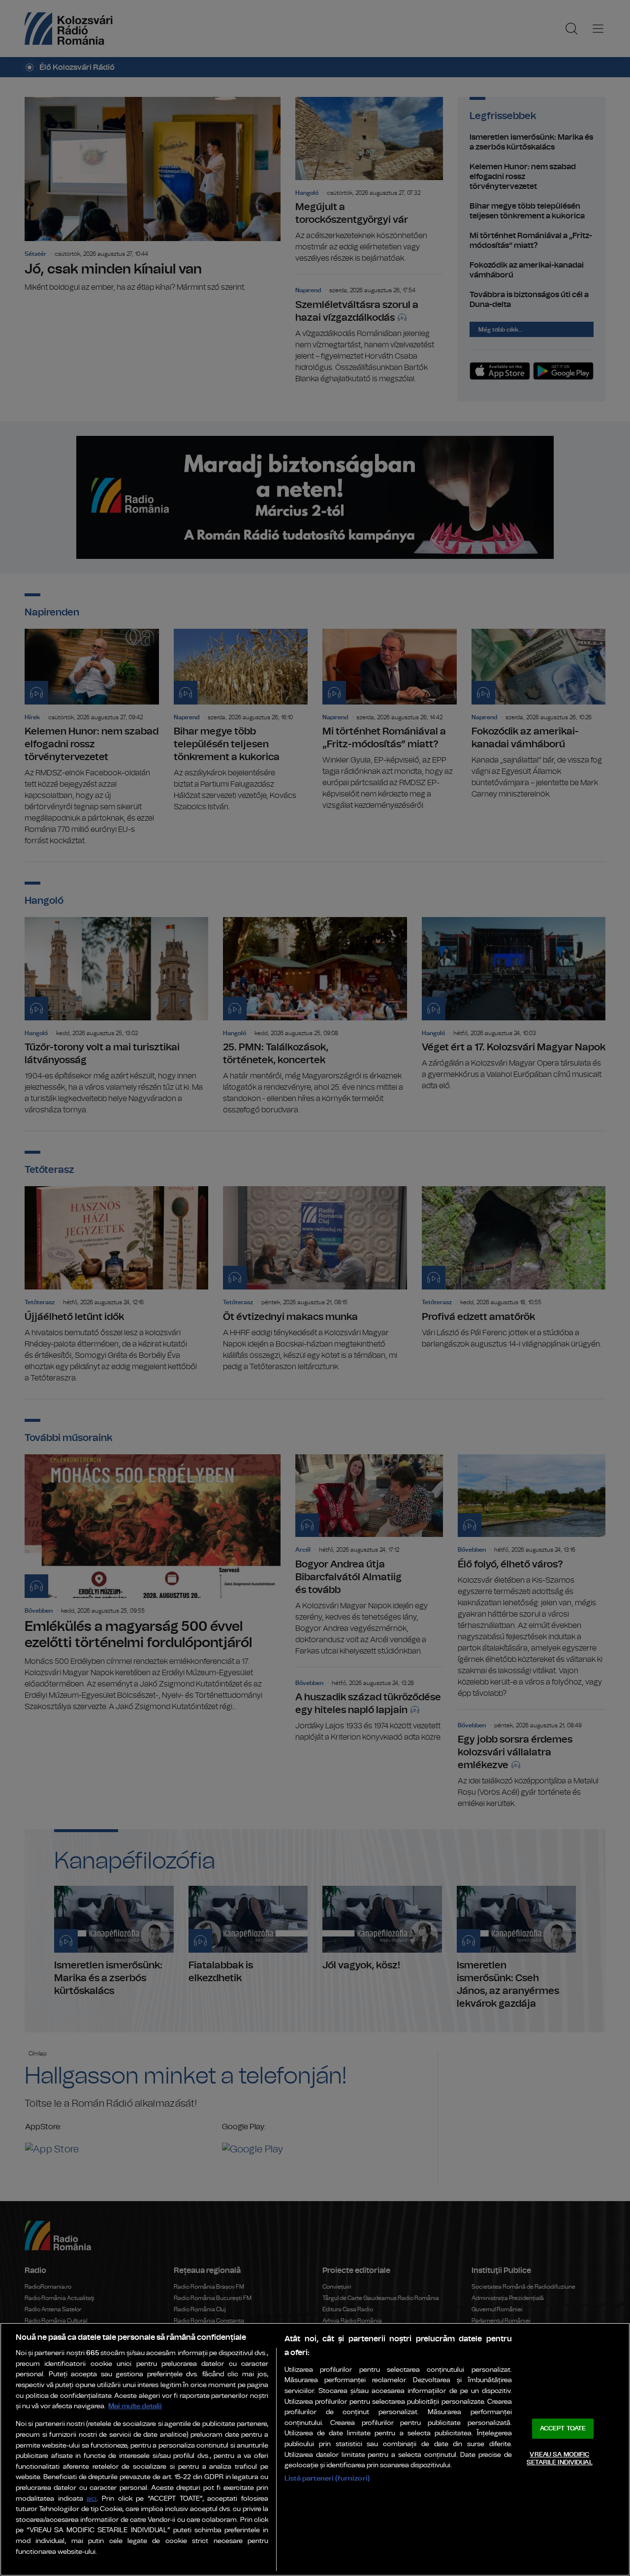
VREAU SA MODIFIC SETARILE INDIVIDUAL (559, 2459)
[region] (315, 2449)
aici (92, 2499)
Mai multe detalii (135, 2406)
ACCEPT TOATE (563, 2429)
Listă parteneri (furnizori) (327, 2478)
